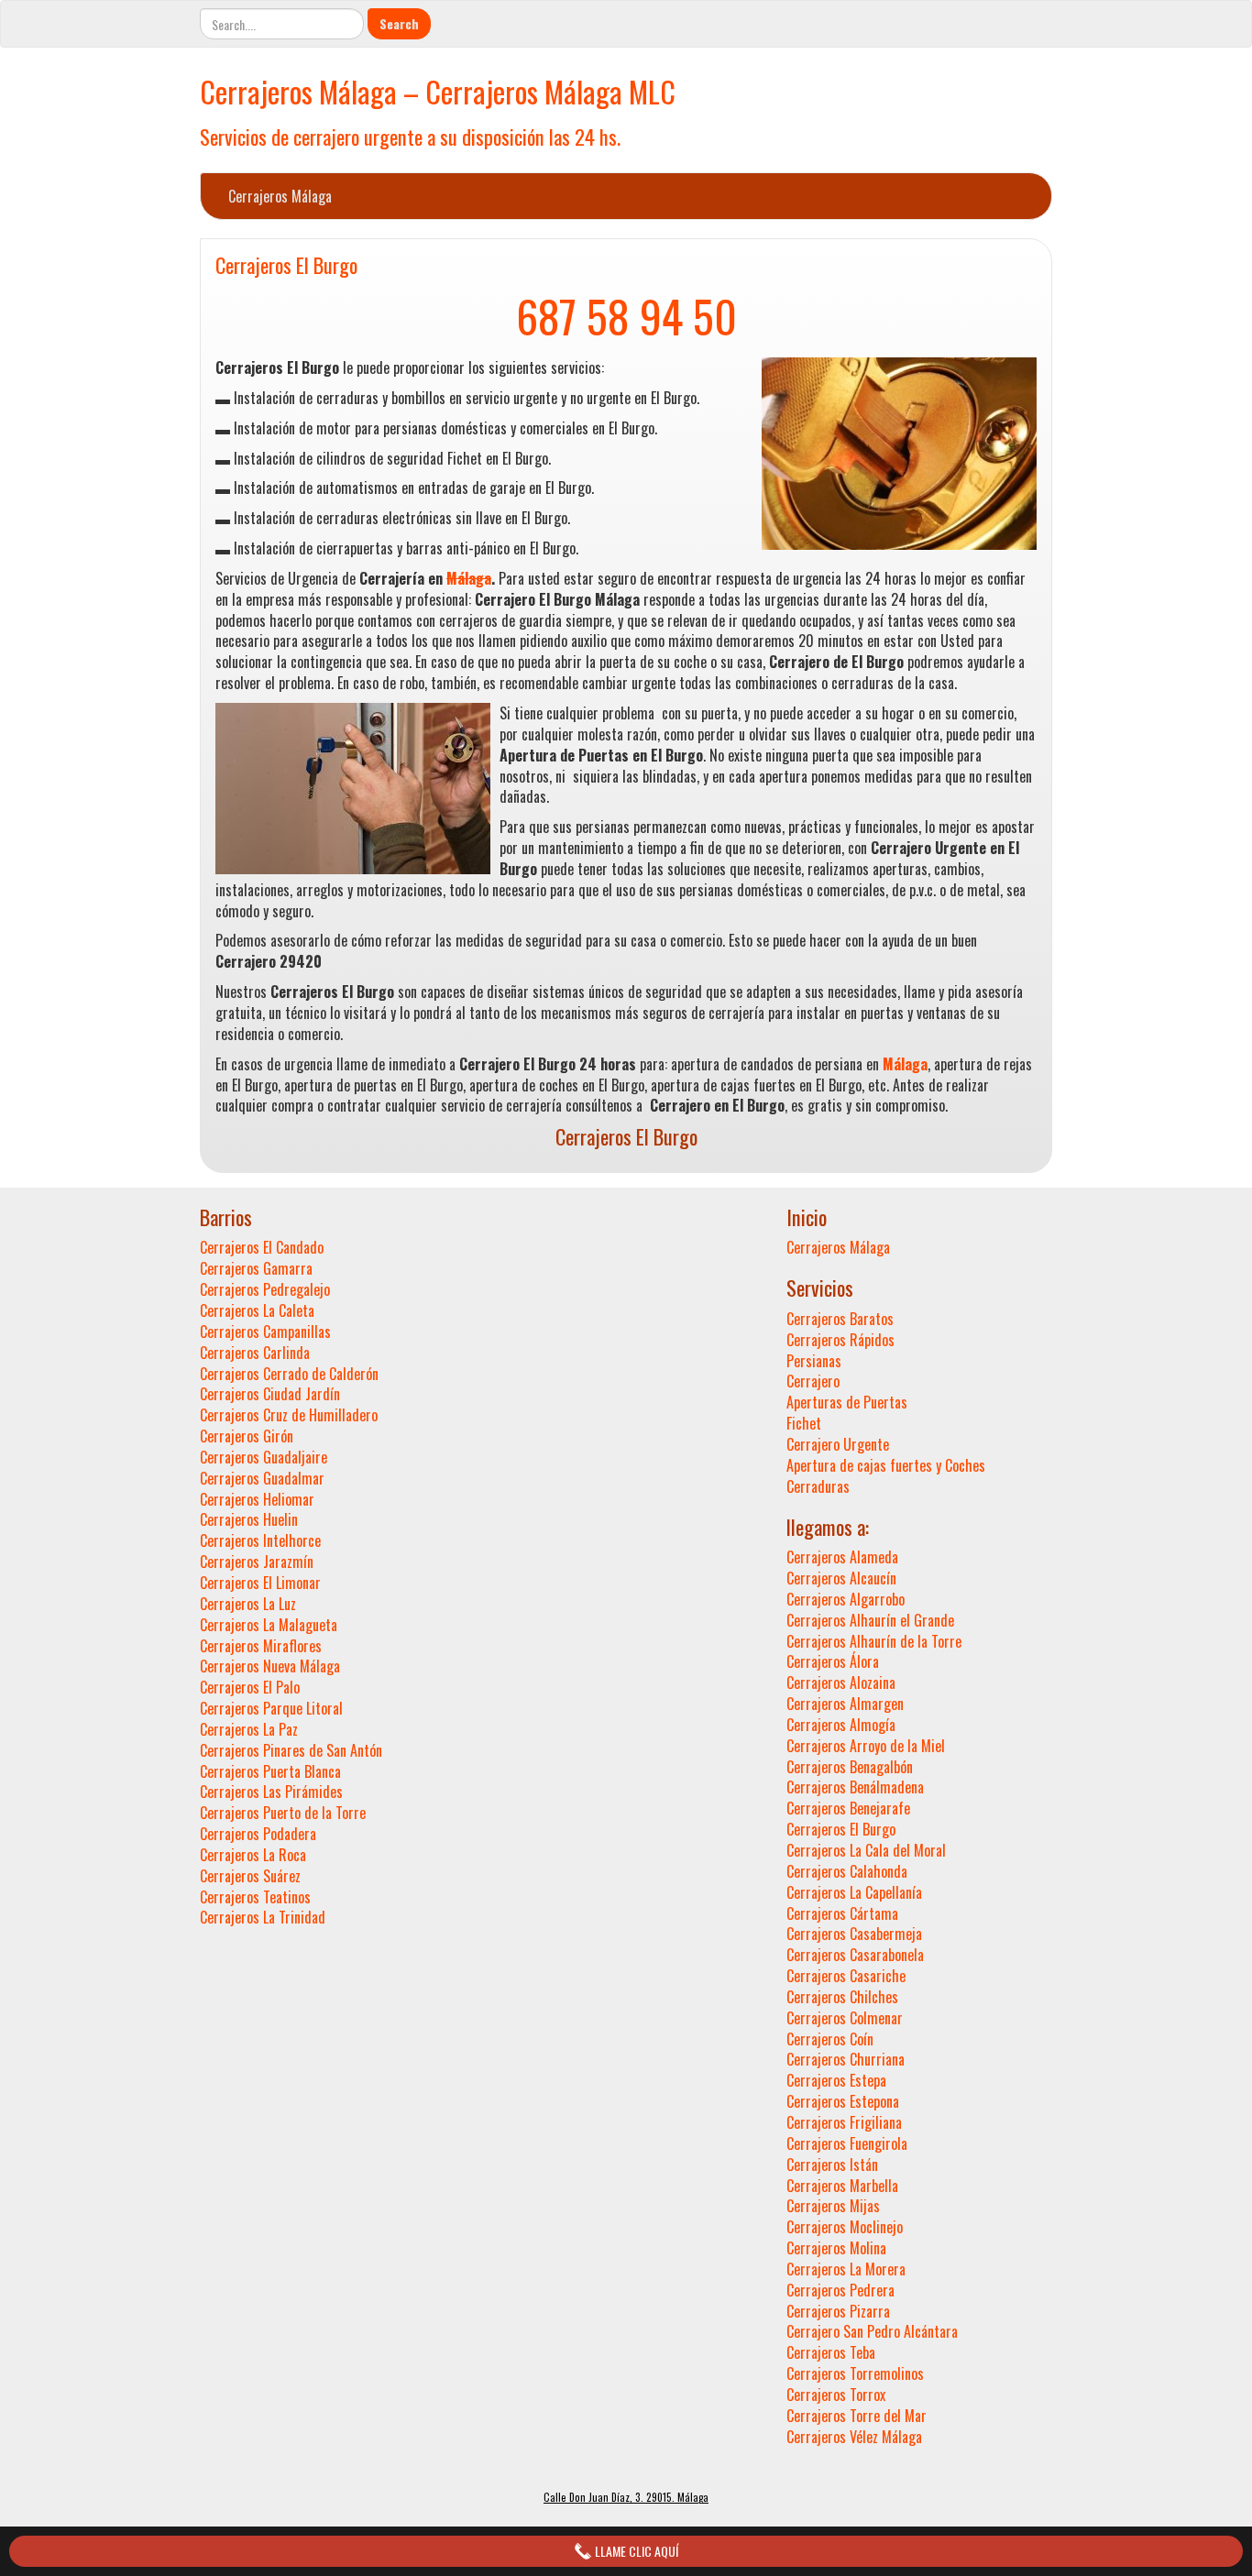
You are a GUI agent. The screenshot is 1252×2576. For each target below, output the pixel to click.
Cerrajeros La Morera (846, 2269)
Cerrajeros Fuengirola (847, 2143)
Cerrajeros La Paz (249, 1729)
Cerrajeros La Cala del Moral (866, 1850)
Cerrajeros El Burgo (286, 264)
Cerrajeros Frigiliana (844, 2122)
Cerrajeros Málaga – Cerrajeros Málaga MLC (438, 91)
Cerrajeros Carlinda (255, 1353)
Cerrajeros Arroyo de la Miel (866, 1746)
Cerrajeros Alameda (842, 1557)
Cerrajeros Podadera (258, 1834)
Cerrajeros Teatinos (255, 1897)
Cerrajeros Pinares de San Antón (291, 1750)
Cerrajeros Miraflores (261, 1646)
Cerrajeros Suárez (250, 1876)
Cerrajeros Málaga (280, 196)
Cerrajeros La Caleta (257, 1310)
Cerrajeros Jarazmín (257, 1562)
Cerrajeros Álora (833, 1661)
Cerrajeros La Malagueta (269, 1625)
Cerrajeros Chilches (842, 1997)
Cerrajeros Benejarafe (848, 1808)
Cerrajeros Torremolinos (855, 2373)
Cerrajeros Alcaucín (841, 1578)
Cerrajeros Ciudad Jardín (270, 1394)
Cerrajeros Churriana (846, 2059)
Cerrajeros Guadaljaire (264, 1457)
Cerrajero (813, 1381)
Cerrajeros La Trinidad (263, 1917)
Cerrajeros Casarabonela (855, 1955)
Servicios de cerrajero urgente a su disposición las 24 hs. (410, 136)
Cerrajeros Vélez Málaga (854, 2437)
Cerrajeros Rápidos (840, 1340)
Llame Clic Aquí (635, 2551)
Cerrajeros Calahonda (847, 1871)
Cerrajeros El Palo (250, 1687)
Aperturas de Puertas (847, 1402)
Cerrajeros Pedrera (840, 2290)
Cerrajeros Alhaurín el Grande (870, 1620)
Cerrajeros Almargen (845, 1704)
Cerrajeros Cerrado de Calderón (289, 1374)
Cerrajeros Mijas (833, 2206)
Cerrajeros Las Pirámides (271, 1792)
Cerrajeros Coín (830, 2039)
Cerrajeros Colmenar (845, 2018)
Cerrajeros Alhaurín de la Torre (874, 1641)
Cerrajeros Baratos (840, 1319)
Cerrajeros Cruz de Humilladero (289, 1415)
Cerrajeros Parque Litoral (271, 1708)
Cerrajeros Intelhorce (260, 1540)
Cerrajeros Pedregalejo (265, 1289)
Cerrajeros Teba (831, 2352)
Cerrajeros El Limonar (260, 1583)
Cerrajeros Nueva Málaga (270, 1666)
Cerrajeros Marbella (842, 2186)
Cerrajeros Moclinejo (845, 2227)
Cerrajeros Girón (247, 1436)
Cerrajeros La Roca (253, 1855)
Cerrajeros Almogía (841, 1725)
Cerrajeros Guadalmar (262, 1478)
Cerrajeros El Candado (262, 1247)
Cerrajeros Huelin (249, 1519)
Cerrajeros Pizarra (838, 2311)
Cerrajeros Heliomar (257, 1499)
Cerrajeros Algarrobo (846, 1599)
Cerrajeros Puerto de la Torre (283, 1813)
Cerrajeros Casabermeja (854, 1934)
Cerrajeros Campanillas (265, 1332)
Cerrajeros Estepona (843, 2101)
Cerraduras (818, 1486)
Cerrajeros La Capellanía (854, 1892)
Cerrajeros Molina (836, 2248)
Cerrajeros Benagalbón (850, 1767)
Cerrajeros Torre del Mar (857, 2416)
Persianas (814, 1361)
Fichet (804, 1423)
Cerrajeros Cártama (842, 1913)
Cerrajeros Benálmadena (855, 1787)
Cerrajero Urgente (838, 1444)
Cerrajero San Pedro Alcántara (872, 2331)
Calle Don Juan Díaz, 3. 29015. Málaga (626, 2497)
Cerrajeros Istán (832, 2165)
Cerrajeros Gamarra (256, 1268)
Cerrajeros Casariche (846, 1976)
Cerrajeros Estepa (836, 2080)
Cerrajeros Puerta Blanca (270, 1771)
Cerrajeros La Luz (248, 1604)
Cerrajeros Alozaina (841, 1683)
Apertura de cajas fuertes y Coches (886, 1465)
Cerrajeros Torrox (836, 2395)
